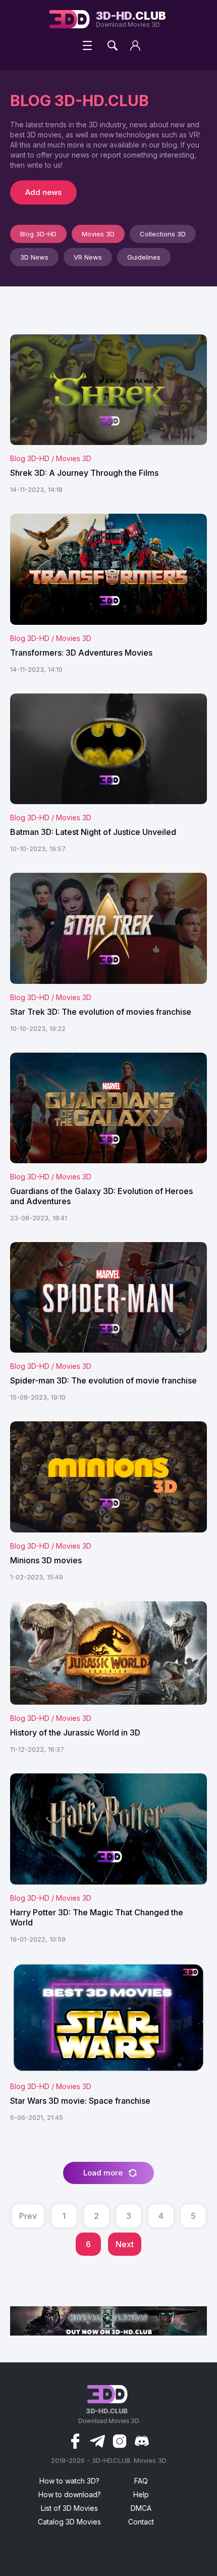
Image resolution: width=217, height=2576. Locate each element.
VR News (88, 257)
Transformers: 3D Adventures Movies (81, 653)
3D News (34, 257)
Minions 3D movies (46, 1560)
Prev (28, 2216)
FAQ (141, 2481)
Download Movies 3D (131, 19)
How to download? (70, 2494)
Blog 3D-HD (38, 234)
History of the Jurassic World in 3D (75, 1732)
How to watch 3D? (69, 2481)
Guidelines (144, 257)
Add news (43, 192)
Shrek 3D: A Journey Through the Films (84, 473)
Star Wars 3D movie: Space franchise (80, 2101)
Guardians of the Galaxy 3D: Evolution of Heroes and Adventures (101, 1196)
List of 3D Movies (69, 2508)
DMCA (141, 2508)
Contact (141, 2522)
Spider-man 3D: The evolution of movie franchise (103, 1380)
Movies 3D (98, 234)
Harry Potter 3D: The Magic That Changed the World (97, 1917)
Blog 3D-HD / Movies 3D (51, 458)
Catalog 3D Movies (69, 2522)
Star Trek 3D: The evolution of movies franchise (101, 1012)
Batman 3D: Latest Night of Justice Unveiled (93, 832)
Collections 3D (163, 234)
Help (141, 2494)
